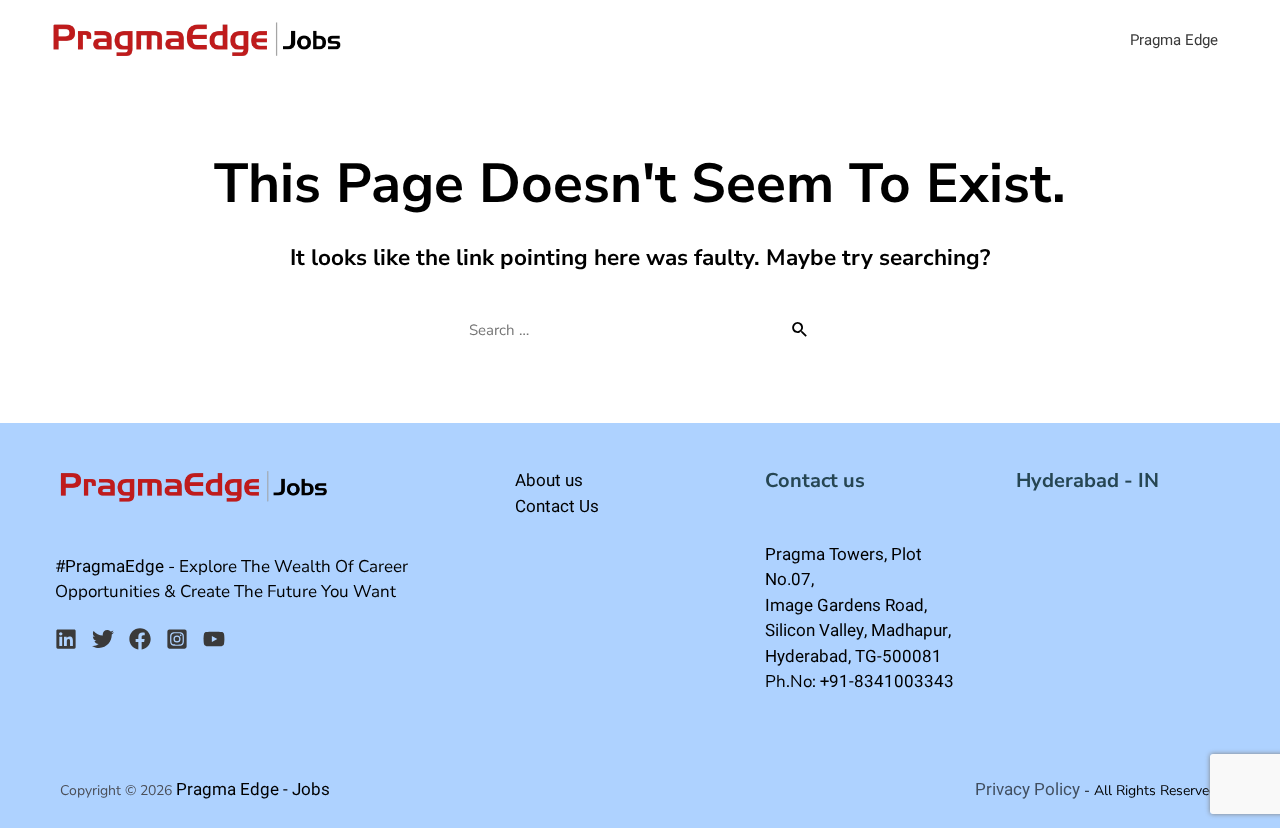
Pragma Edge (1174, 40)
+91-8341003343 (887, 681)
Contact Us (557, 506)
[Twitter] (103, 639)
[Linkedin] (66, 639)
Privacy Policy (1027, 789)
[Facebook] (140, 639)
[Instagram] (177, 639)
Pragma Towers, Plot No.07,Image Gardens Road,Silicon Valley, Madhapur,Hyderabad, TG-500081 (858, 605)
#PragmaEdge (109, 566)
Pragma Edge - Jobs (253, 789)
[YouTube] (214, 639)
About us (549, 480)
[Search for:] (640, 330)
